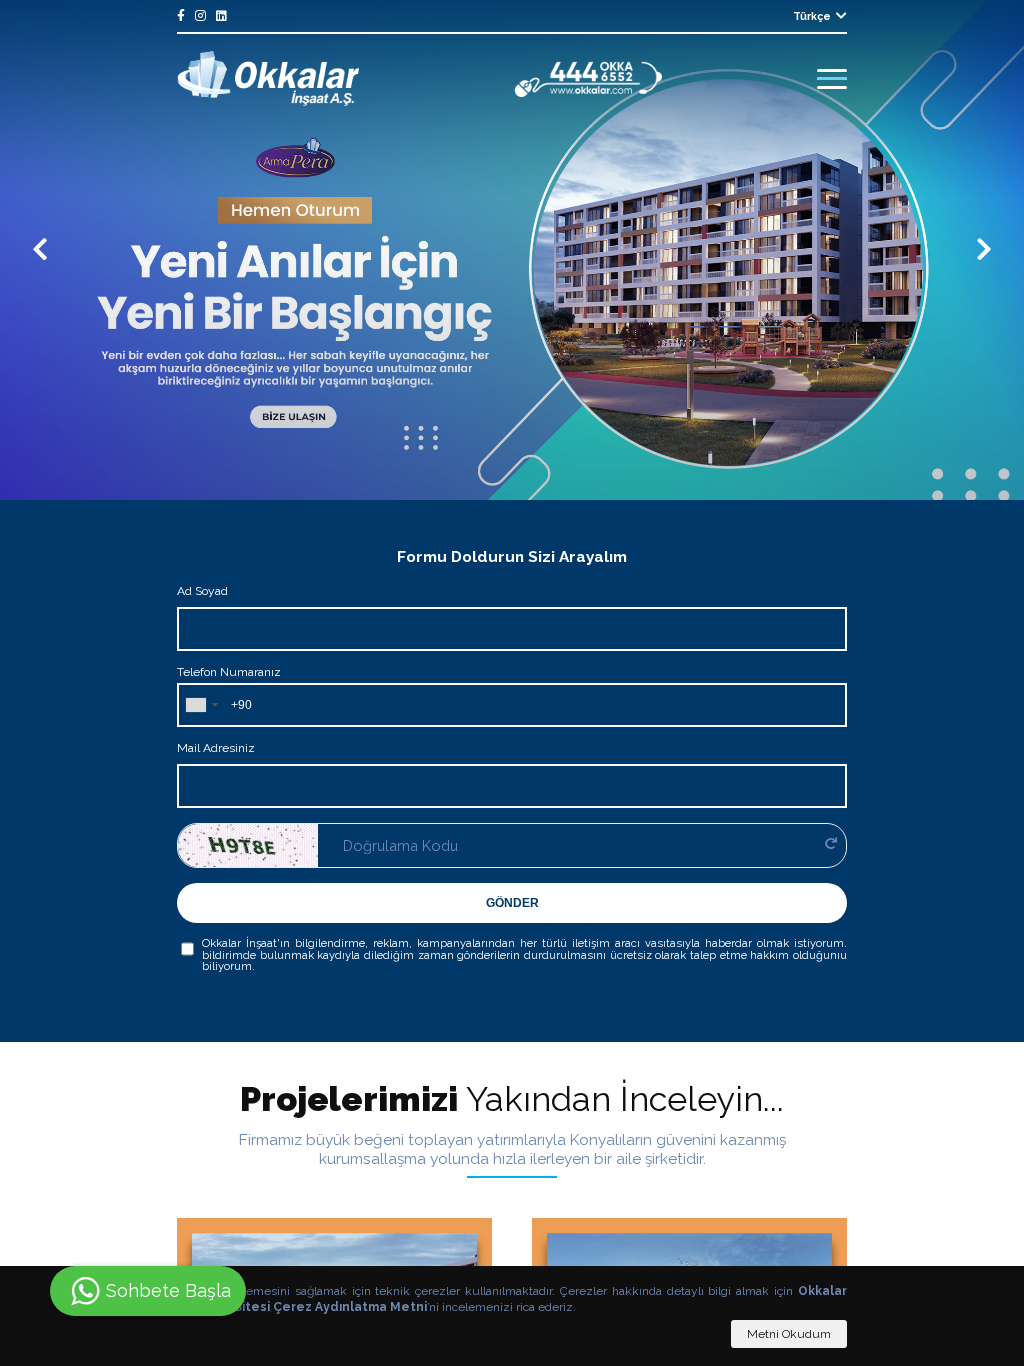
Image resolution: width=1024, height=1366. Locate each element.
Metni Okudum (789, 1334)
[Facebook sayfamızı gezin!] (181, 16)
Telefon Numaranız (229, 672)
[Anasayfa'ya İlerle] (268, 78)
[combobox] (201, 705)
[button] (40, 250)
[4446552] (588, 79)
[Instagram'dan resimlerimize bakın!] (200, 16)
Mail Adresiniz (216, 748)
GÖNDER (512, 903)
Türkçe (812, 16)
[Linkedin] (221, 16)
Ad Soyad (202, 591)
